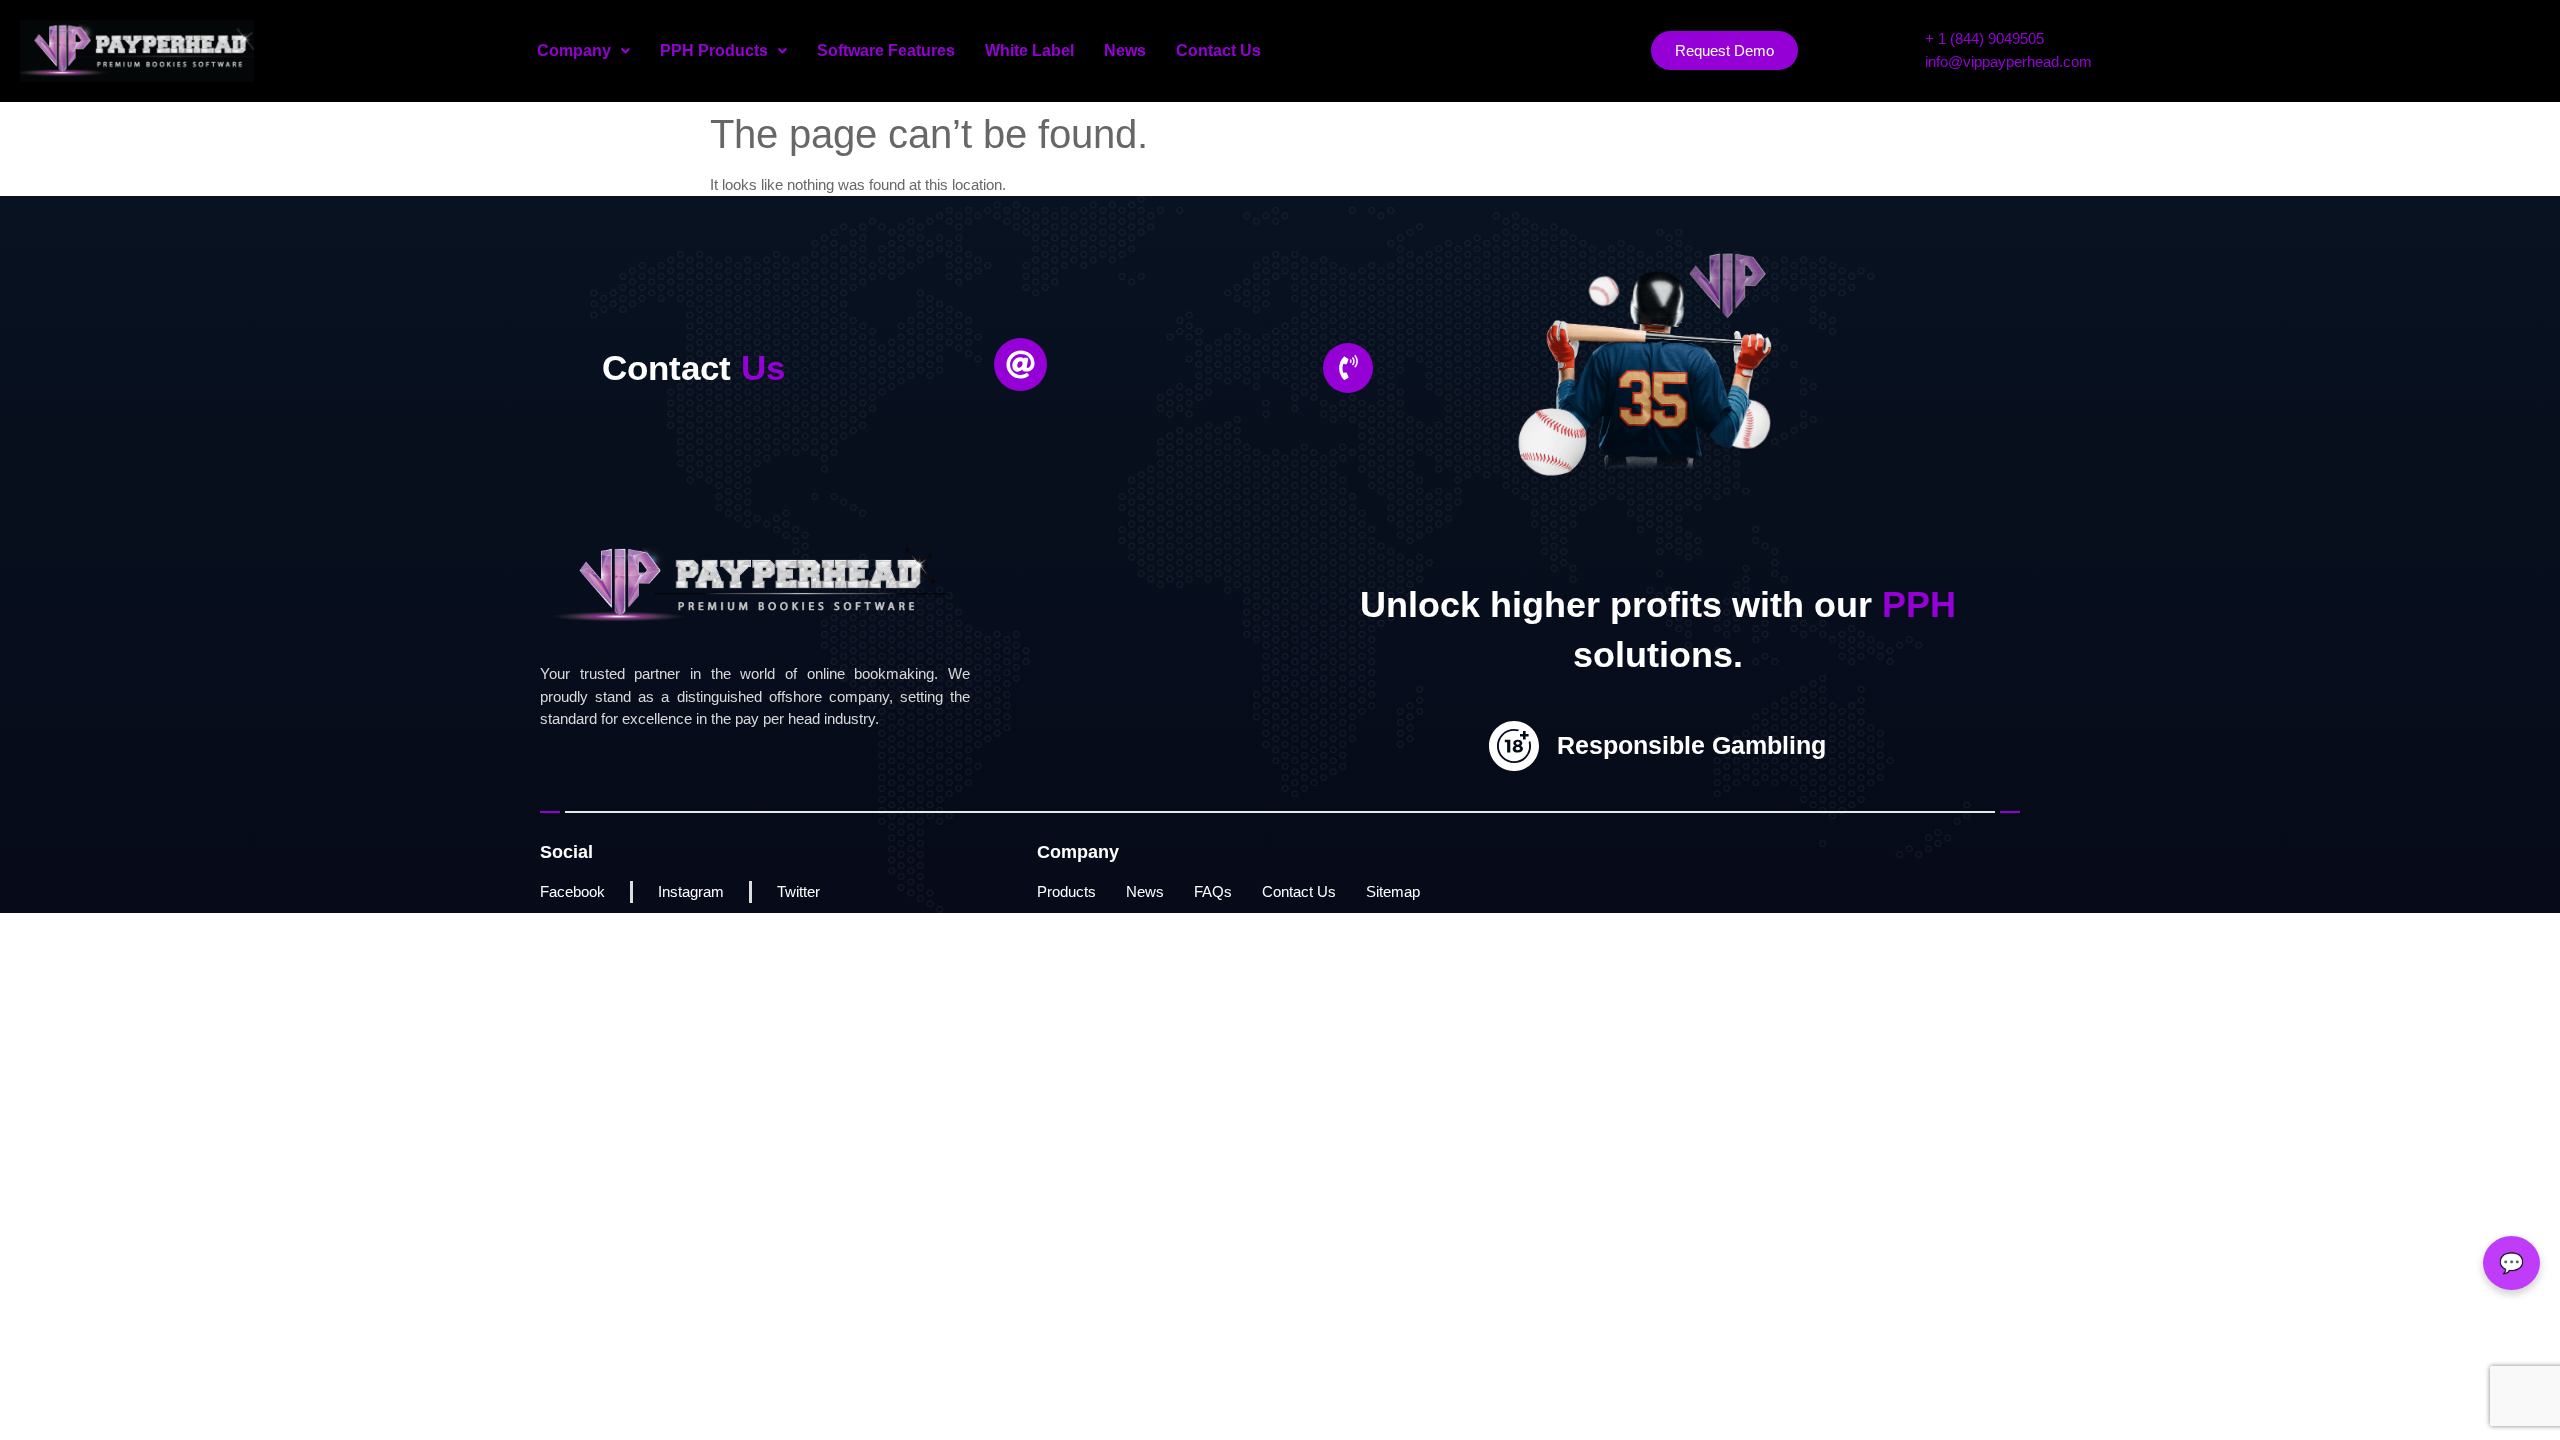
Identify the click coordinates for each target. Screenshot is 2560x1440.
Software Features (886, 50)
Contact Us (1218, 50)
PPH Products (714, 50)
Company (574, 50)
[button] (583, 51)
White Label (1029, 50)
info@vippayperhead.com (2008, 61)
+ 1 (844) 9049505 (1984, 38)
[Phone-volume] (1348, 368)
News (1125, 50)
